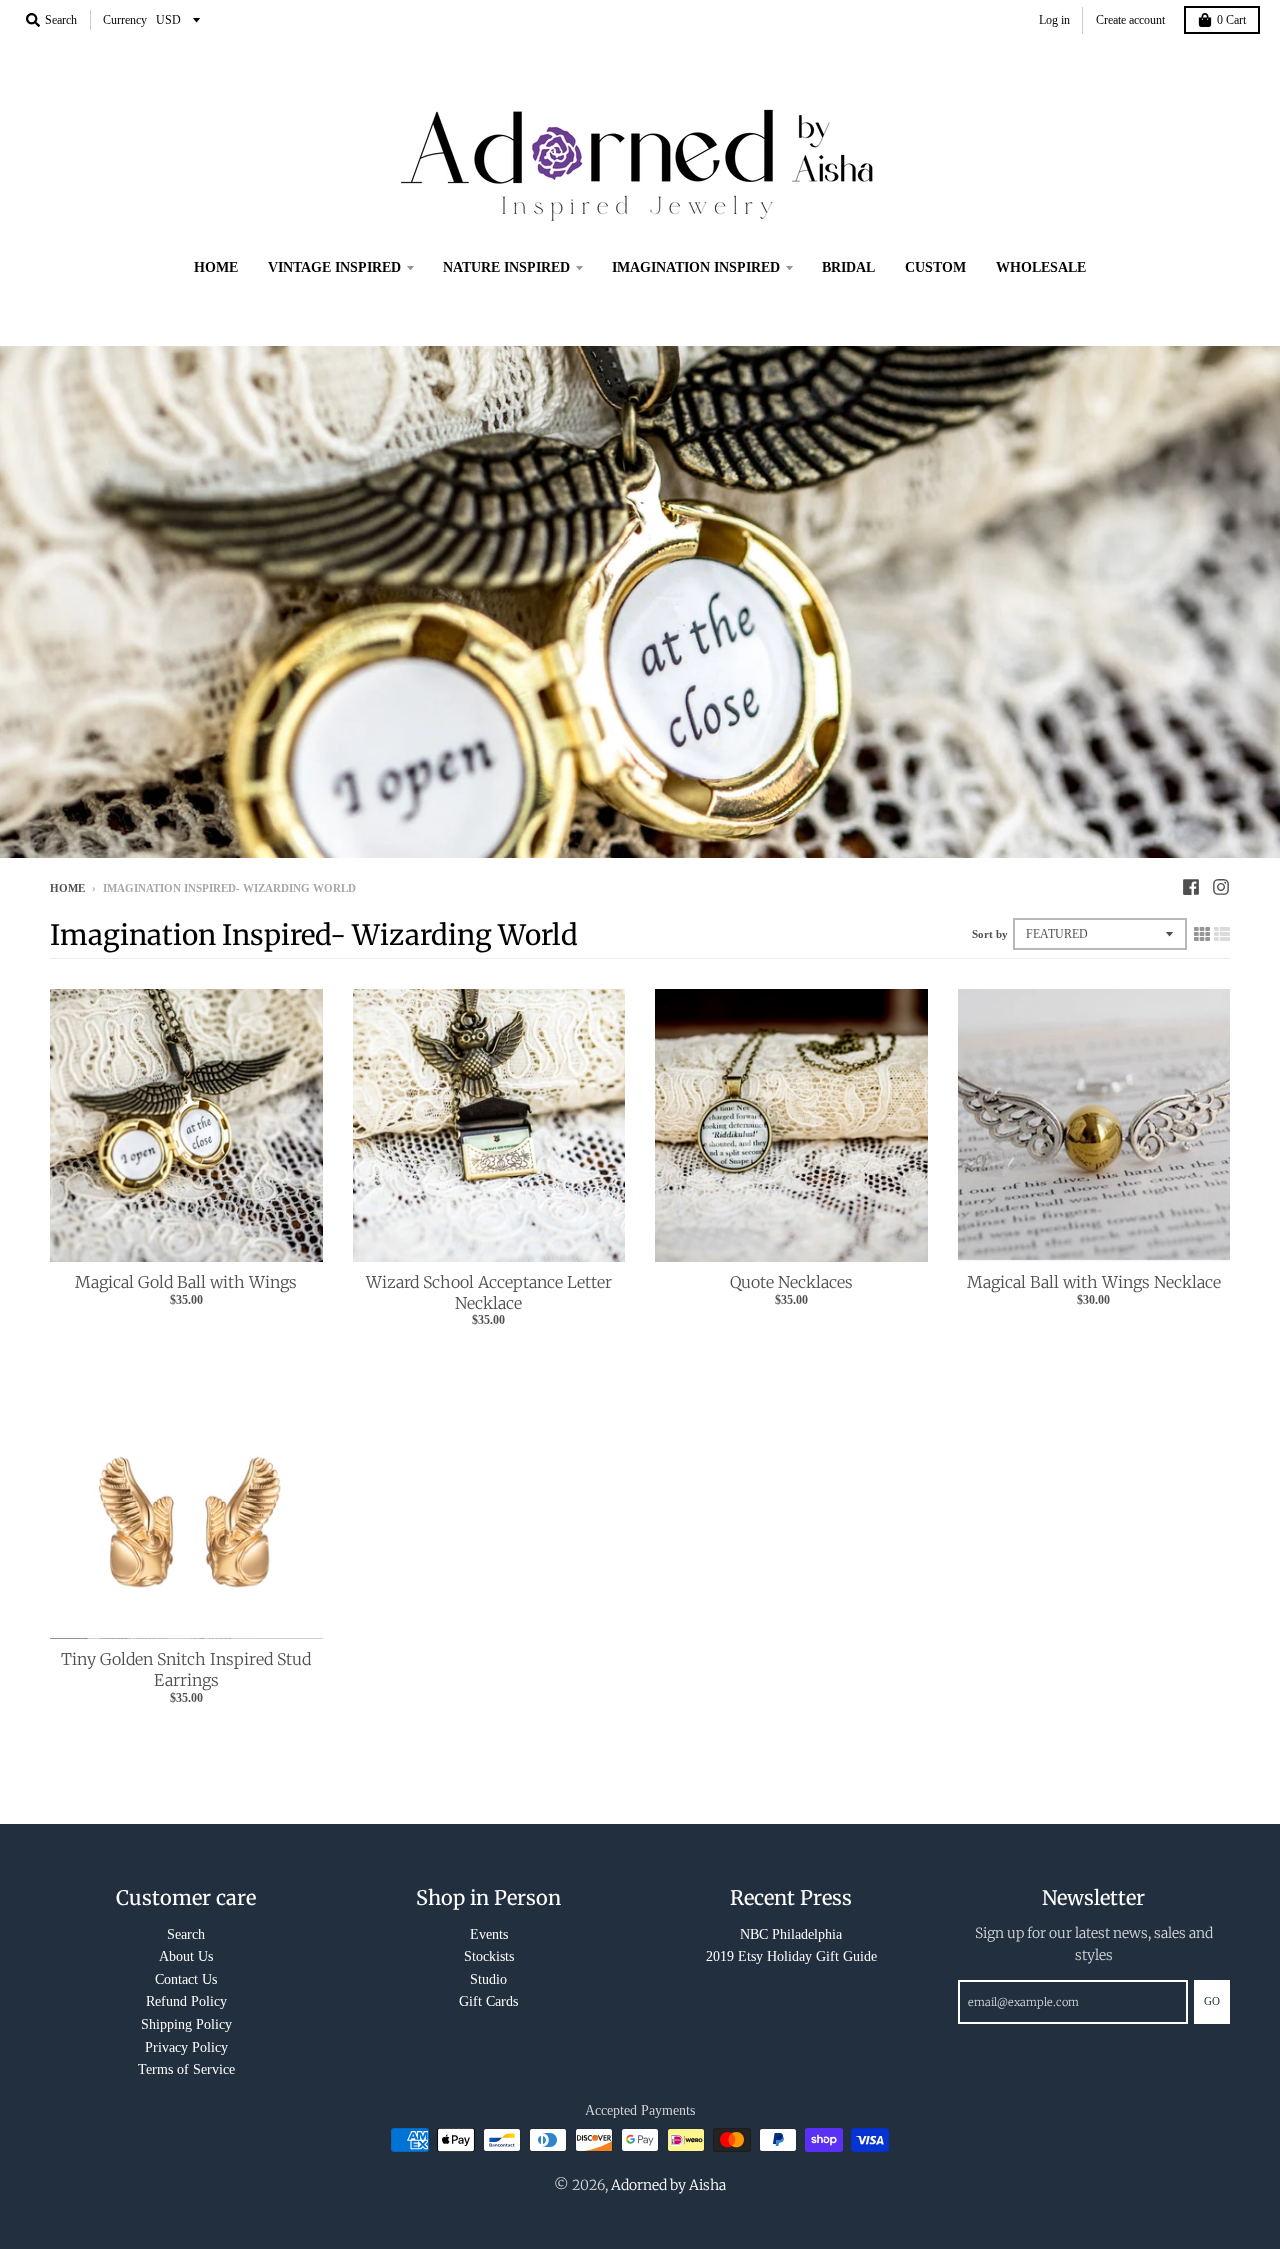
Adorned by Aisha (668, 2185)
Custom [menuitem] (935, 267)
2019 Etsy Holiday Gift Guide (791, 1956)
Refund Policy (186, 2001)
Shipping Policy (186, 2024)
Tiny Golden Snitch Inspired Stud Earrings (186, 1669)
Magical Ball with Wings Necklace (1094, 1282)
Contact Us (186, 1979)
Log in (1054, 20)
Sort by (990, 934)
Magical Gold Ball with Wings (186, 1282)
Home (67, 888)
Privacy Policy (186, 2047)
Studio (488, 1979)
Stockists (489, 1956)
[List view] (1222, 934)
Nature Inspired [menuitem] (506, 267)
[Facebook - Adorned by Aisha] (1191, 887)
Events (489, 1934)
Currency (125, 20)
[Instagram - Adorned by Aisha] (1221, 887)
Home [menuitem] (216, 267)
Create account (1130, 20)
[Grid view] (1202, 934)
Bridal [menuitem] (848, 267)
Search (186, 1934)
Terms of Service (186, 2069)
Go (1212, 2001)
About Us (186, 1956)
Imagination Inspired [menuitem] (696, 267)
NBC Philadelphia (791, 1934)
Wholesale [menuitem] (1041, 267)
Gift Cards (488, 2001)
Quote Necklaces (791, 1282)
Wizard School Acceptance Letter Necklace (489, 1292)
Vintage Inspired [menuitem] (334, 267)
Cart (1231, 20)
